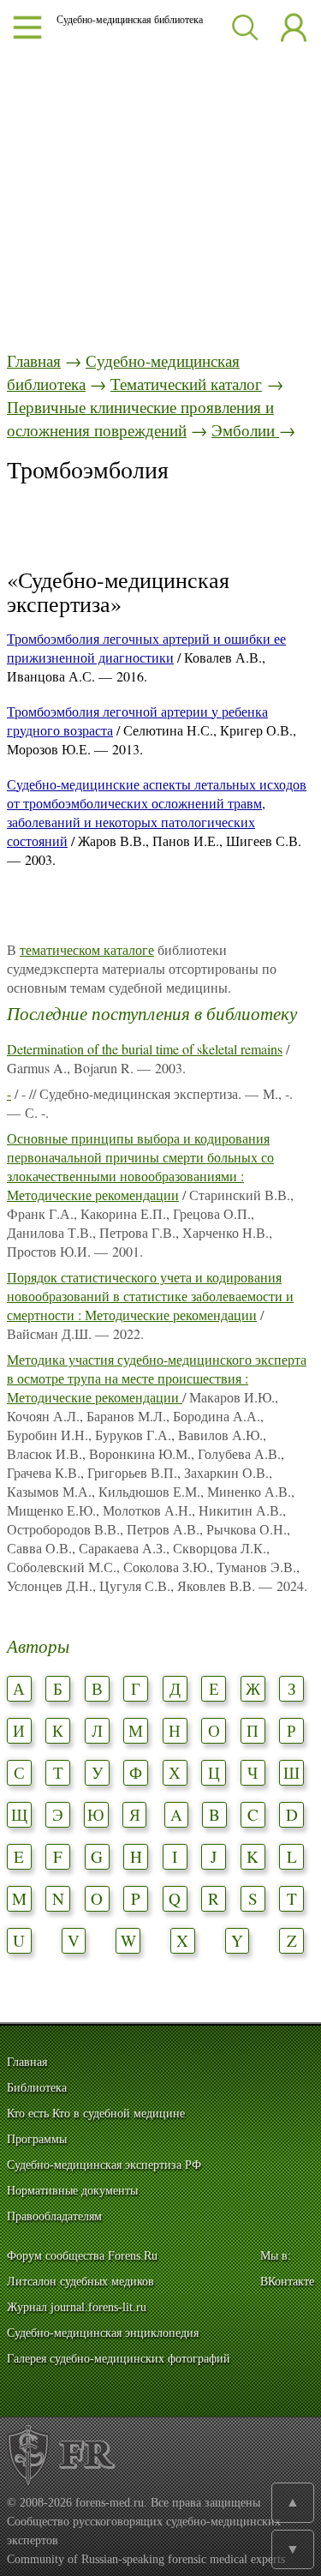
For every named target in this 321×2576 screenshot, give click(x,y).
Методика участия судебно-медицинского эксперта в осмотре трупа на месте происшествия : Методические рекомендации (157, 1378)
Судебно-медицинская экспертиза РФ (104, 2165)
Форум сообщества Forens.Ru (82, 2256)
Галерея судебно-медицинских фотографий (119, 2359)
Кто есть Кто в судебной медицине (96, 2114)
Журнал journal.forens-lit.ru (77, 2307)
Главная (34, 360)
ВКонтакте (287, 2282)
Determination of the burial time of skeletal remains (145, 1049)
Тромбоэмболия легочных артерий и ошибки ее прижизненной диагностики (146, 648)
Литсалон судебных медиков (80, 2282)
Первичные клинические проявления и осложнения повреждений (140, 418)
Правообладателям (54, 2216)
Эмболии (245, 430)
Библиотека (37, 2088)
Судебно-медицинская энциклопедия (103, 2333)
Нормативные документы (72, 2191)
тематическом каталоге (87, 949)
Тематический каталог (186, 384)
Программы (37, 2139)
